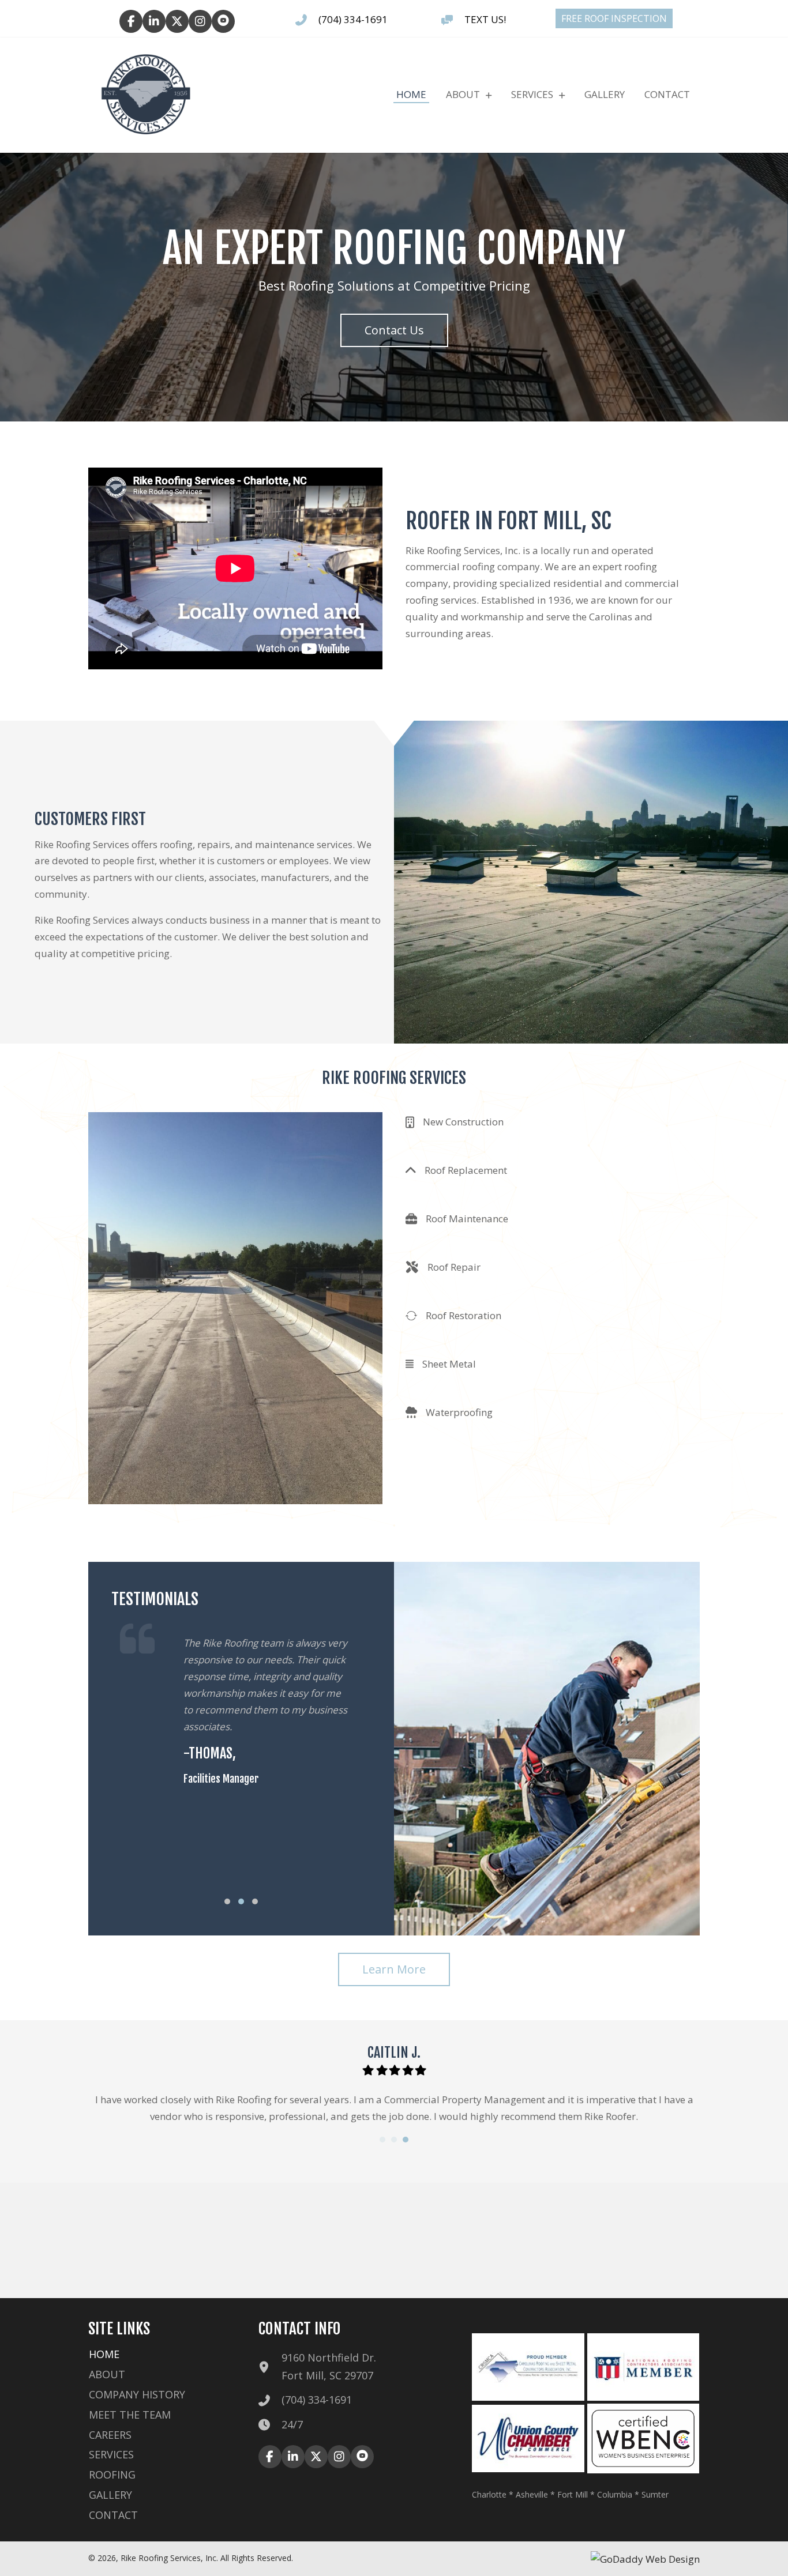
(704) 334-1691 (353, 19)
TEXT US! (485, 19)
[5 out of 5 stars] (420, 2070)
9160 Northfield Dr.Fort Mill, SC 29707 (329, 2366)
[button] (131, 21)
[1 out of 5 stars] (368, 2070)
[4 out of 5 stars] (407, 2070)
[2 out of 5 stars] (381, 2070)
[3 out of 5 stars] (394, 2070)
